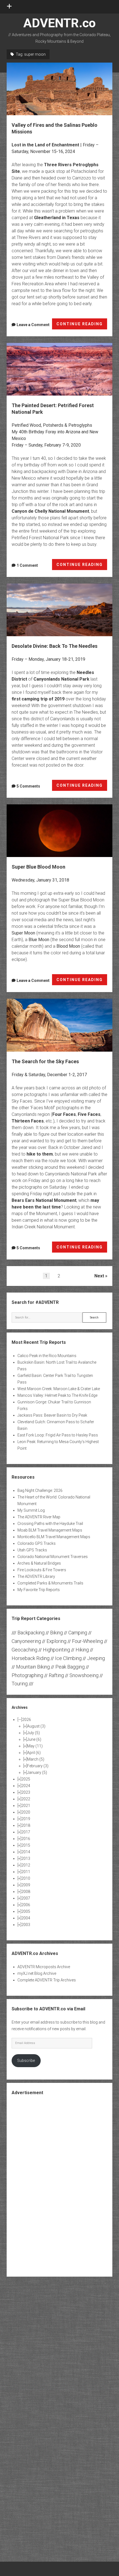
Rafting (56, 1675)
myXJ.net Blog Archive (37, 1973)
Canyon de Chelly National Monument (50, 511)
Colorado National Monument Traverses (53, 1557)
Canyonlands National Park (61, 679)
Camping (78, 1633)
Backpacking (31, 1633)
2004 (26, 1918)
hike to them (40, 1154)
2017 (26, 1832)
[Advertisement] (59, 2185)
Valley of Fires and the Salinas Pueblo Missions (59, 89)
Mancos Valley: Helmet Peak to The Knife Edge (57, 1395)
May (35, 1746)
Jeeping (96, 1658)
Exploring (56, 1641)
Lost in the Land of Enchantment (45, 145)
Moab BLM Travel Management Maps (50, 1530)
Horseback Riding (31, 1658)
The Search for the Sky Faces (59, 1025)
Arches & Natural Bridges (39, 1563)
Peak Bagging (70, 1667)
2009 (26, 1885)
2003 (26, 1925)
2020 (26, 1812)
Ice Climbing (68, 1658)
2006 (26, 1905)
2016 (26, 1839)
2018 (26, 1825)
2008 (26, 1892)
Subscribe (26, 2061)
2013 (26, 1858)
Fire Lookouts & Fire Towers (42, 1570)
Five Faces (89, 1114)
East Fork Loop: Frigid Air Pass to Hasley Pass (58, 1435)
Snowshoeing (84, 1675)
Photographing (27, 1675)
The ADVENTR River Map (39, 1517)
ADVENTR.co (59, 23)
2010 (26, 1878)
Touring (20, 1684)
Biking (56, 1633)
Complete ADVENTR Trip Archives (47, 1980)
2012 (26, 1865)
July (33, 1733)
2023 (26, 1792)
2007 (26, 1898)
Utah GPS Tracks (32, 1550)
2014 (26, 1852)
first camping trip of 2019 (38, 699)
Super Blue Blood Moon (59, 831)
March (36, 1759)
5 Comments (28, 786)
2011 (26, 1872)
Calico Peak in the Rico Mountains (47, 1356)
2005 (26, 1911)
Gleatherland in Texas (57, 218)
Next (99, 1276)
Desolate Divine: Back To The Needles (59, 610)
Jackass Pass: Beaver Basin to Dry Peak (52, 1415)
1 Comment (27, 565)
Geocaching (24, 1650)
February (38, 1766)
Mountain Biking (33, 1667)
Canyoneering (26, 1641)
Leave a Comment (33, 325)
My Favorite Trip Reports (39, 1590)
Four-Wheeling (87, 1641)
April (34, 1753)
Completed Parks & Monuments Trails (50, 1583)
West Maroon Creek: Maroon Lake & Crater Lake (59, 1389)
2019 (26, 1819)
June (34, 1739)
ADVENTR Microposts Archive (44, 1967)
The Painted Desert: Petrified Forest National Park (59, 369)
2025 (26, 1779)
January (37, 1772)
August (36, 1726)
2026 (27, 1720)
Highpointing (56, 1650)
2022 (26, 1799)
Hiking (82, 1650)
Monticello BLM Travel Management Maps (54, 1537)
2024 (26, 1786)
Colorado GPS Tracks (37, 1543)
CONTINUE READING (82, 326)
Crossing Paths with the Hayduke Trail (50, 1524)
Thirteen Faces (28, 1121)
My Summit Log (31, 1510)
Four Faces (64, 1114)
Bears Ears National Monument (44, 1200)
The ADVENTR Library (36, 1576)
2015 (26, 1845)
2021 (26, 1806)
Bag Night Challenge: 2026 (40, 1490)
